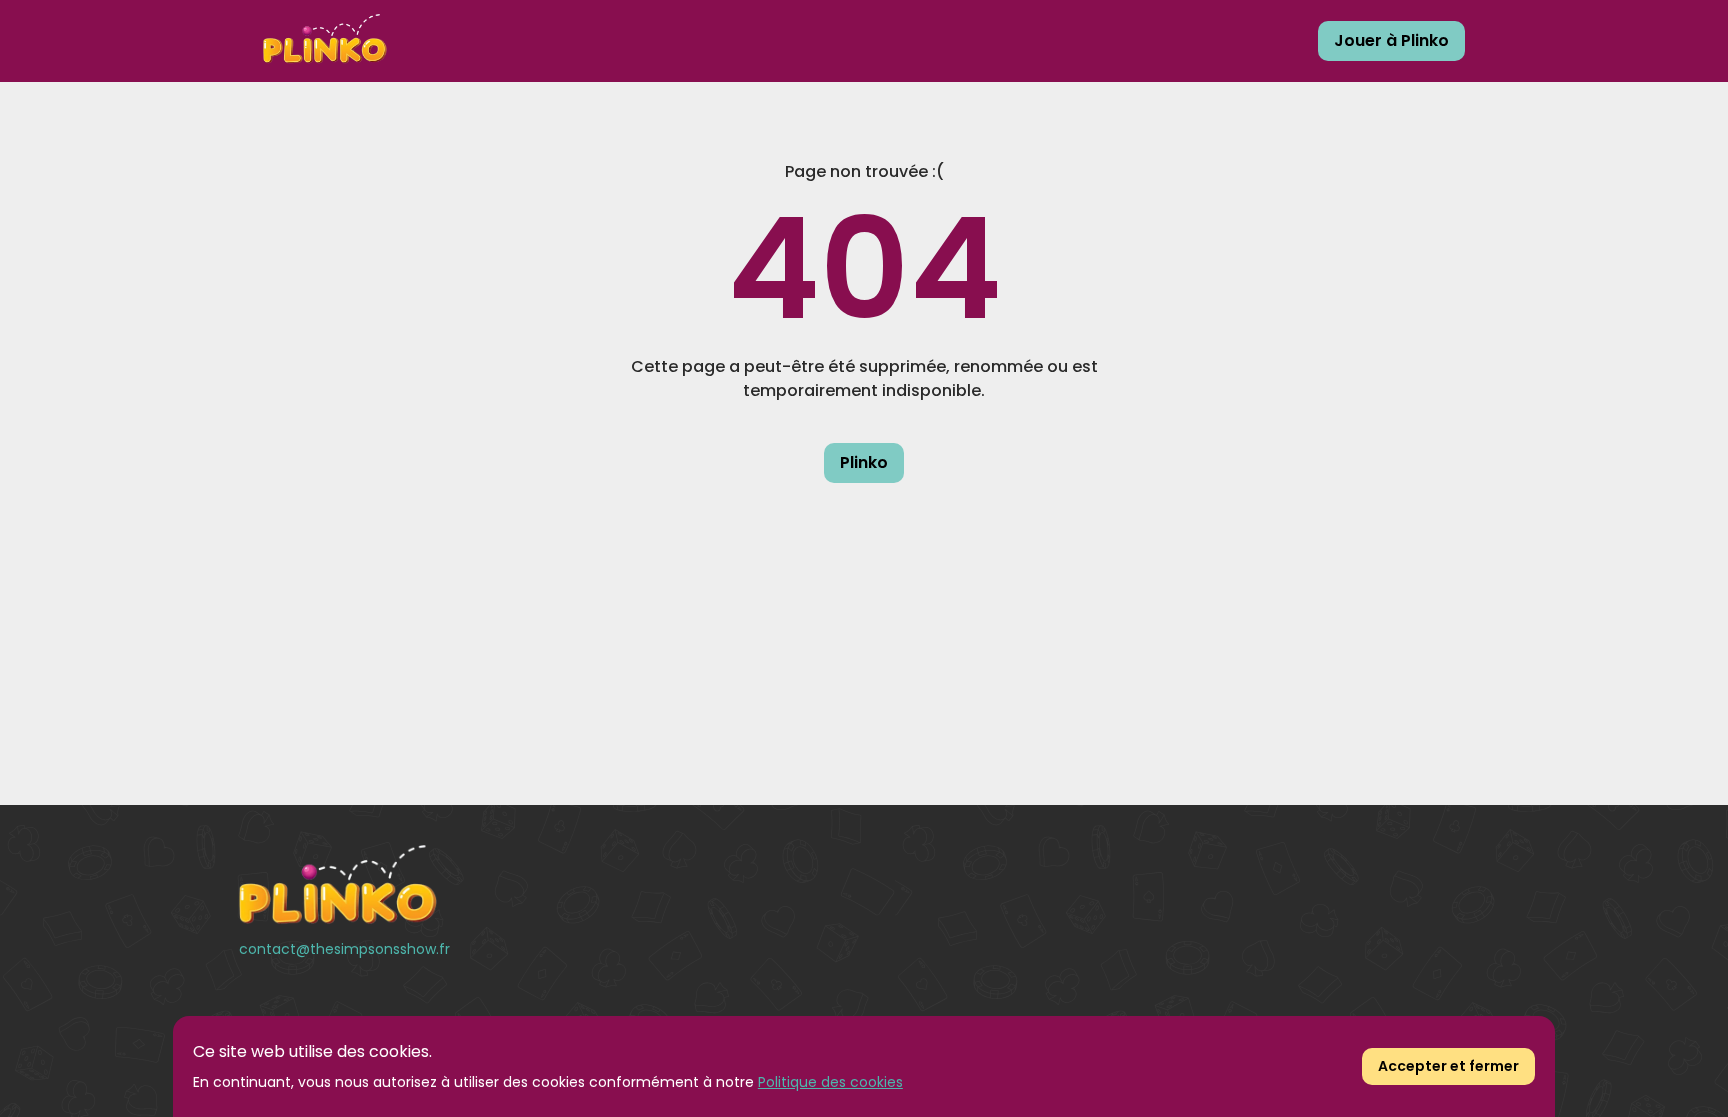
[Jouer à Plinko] (325, 41)
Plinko (864, 462)
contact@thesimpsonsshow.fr (344, 949)
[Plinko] (437, 885)
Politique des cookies (830, 1082)
